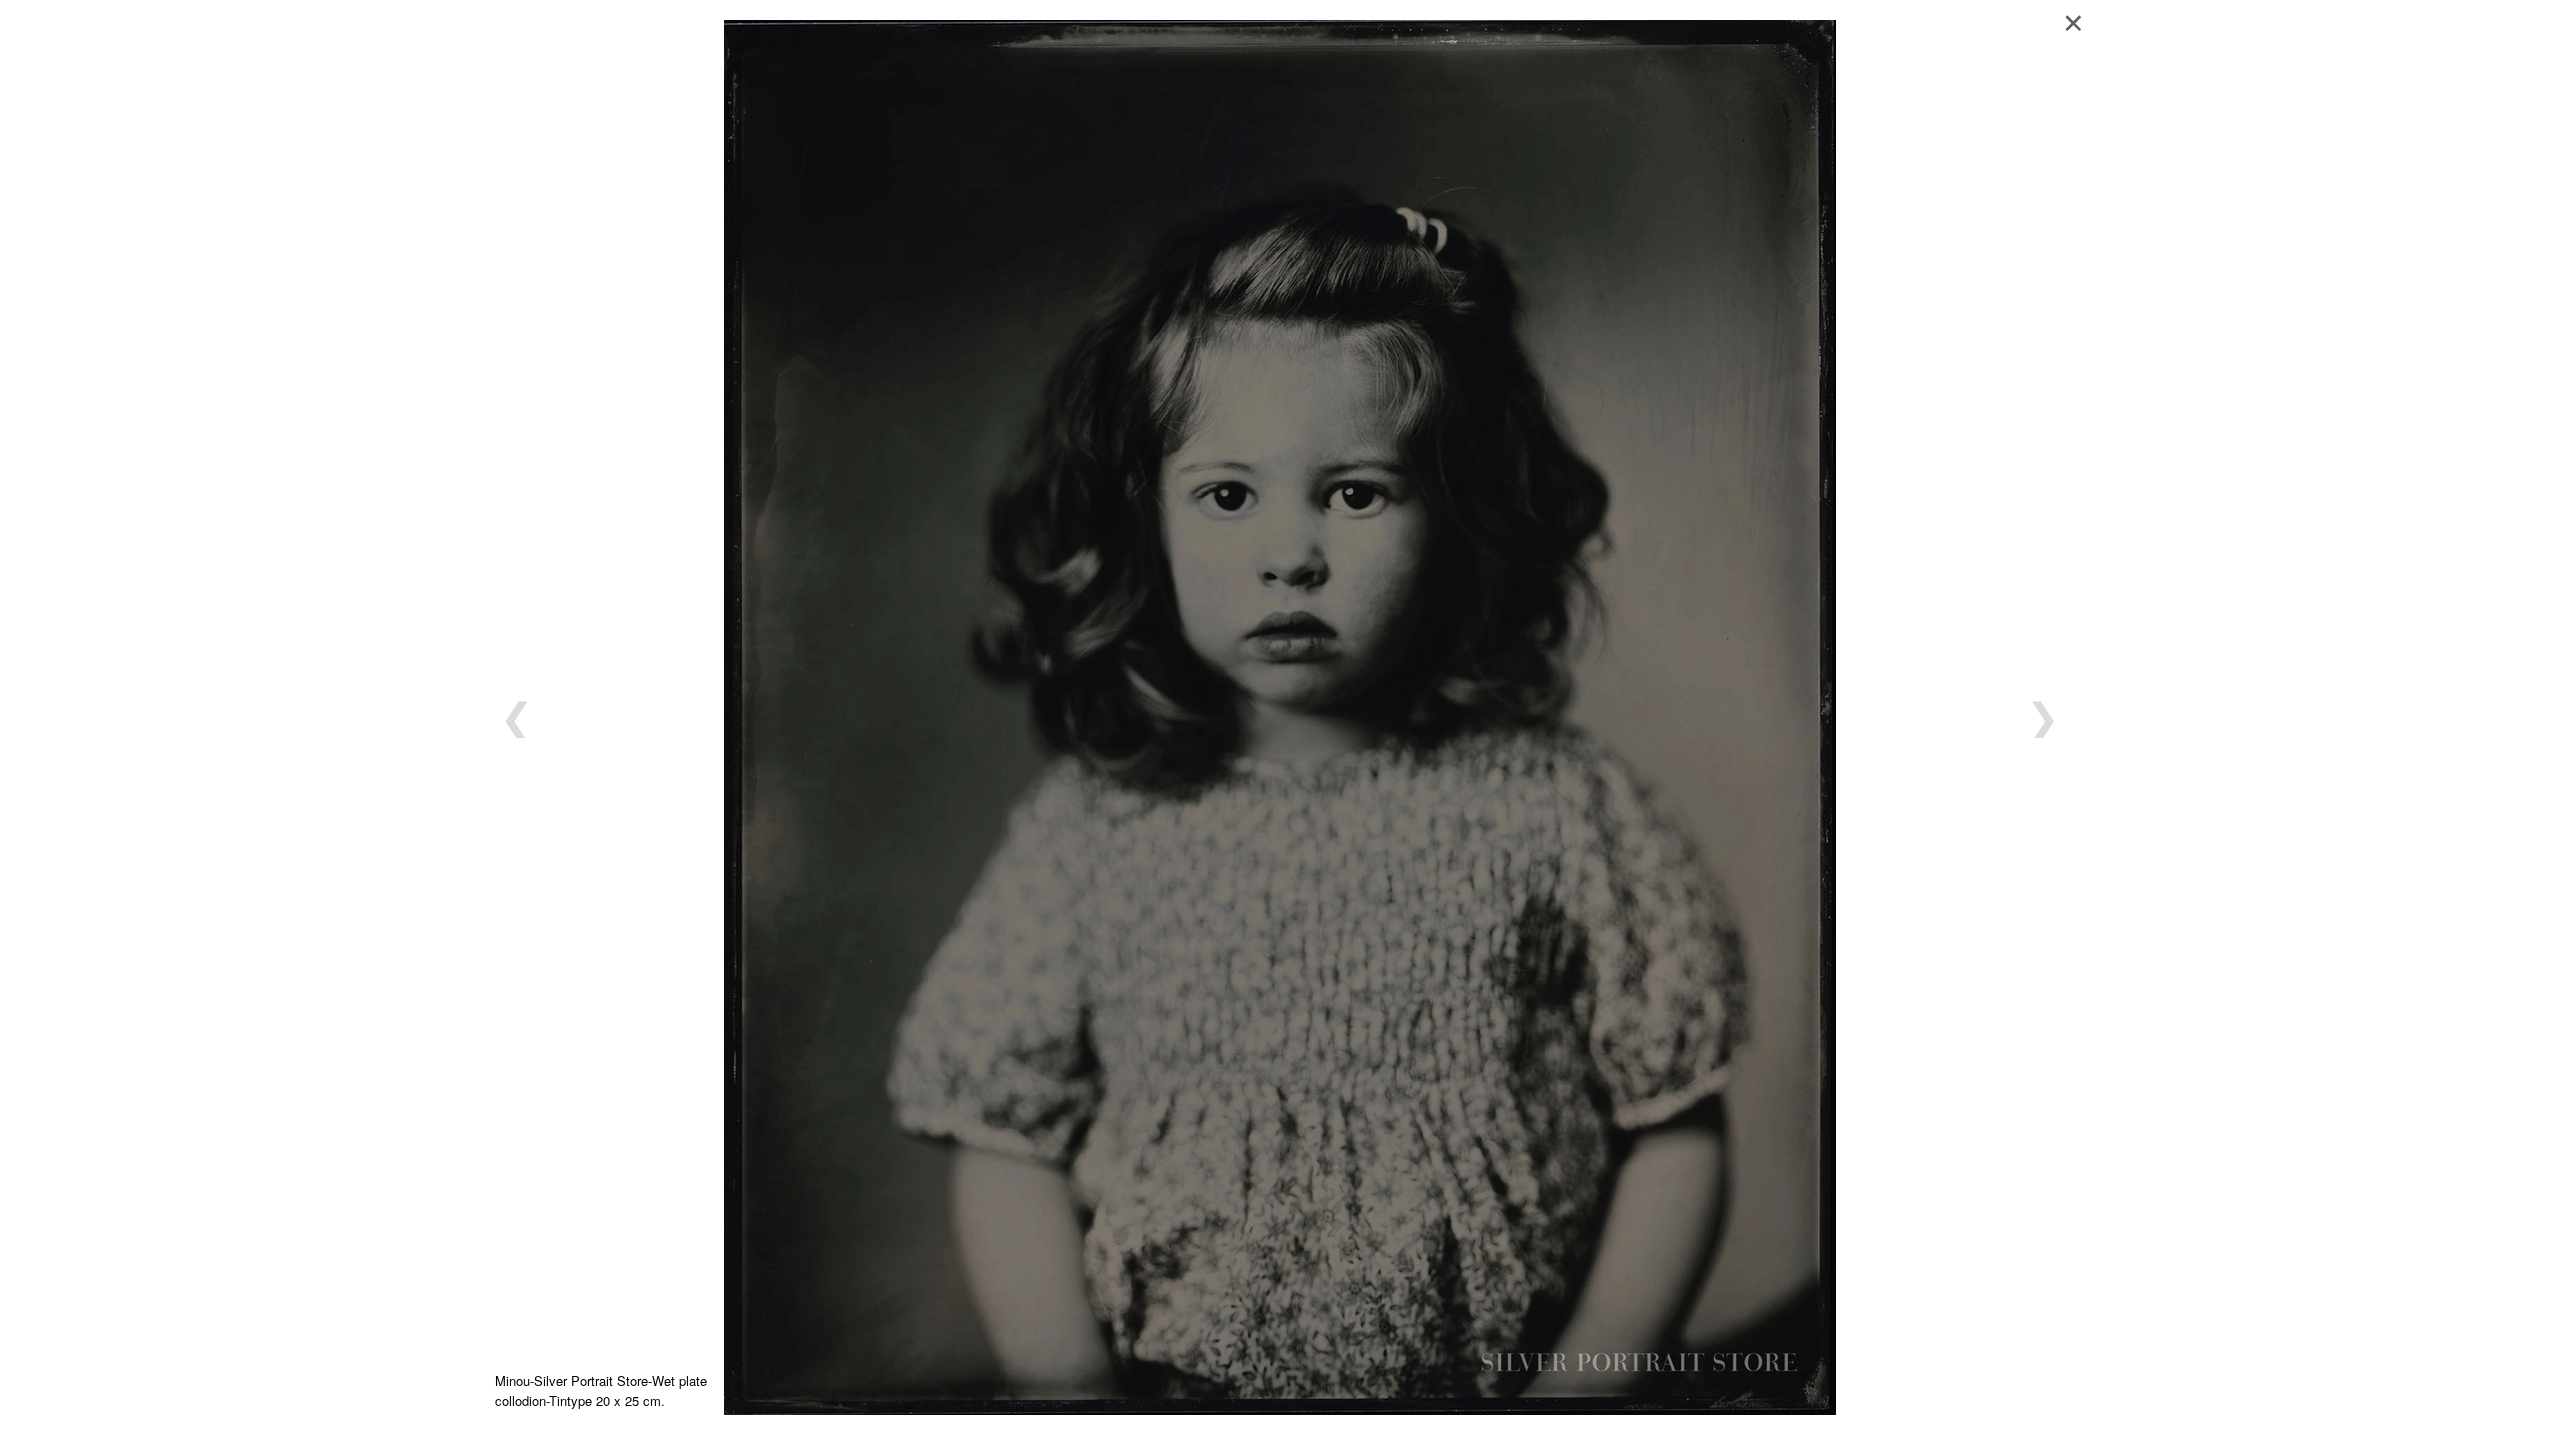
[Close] (2080, 20)
